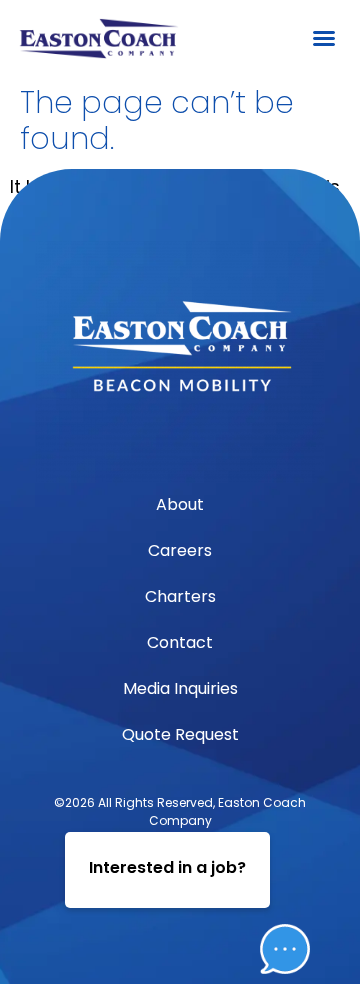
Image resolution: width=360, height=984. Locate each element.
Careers (180, 550)
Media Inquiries (180, 688)
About (180, 504)
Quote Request (180, 734)
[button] (324, 38)
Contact (180, 642)
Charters (180, 596)
